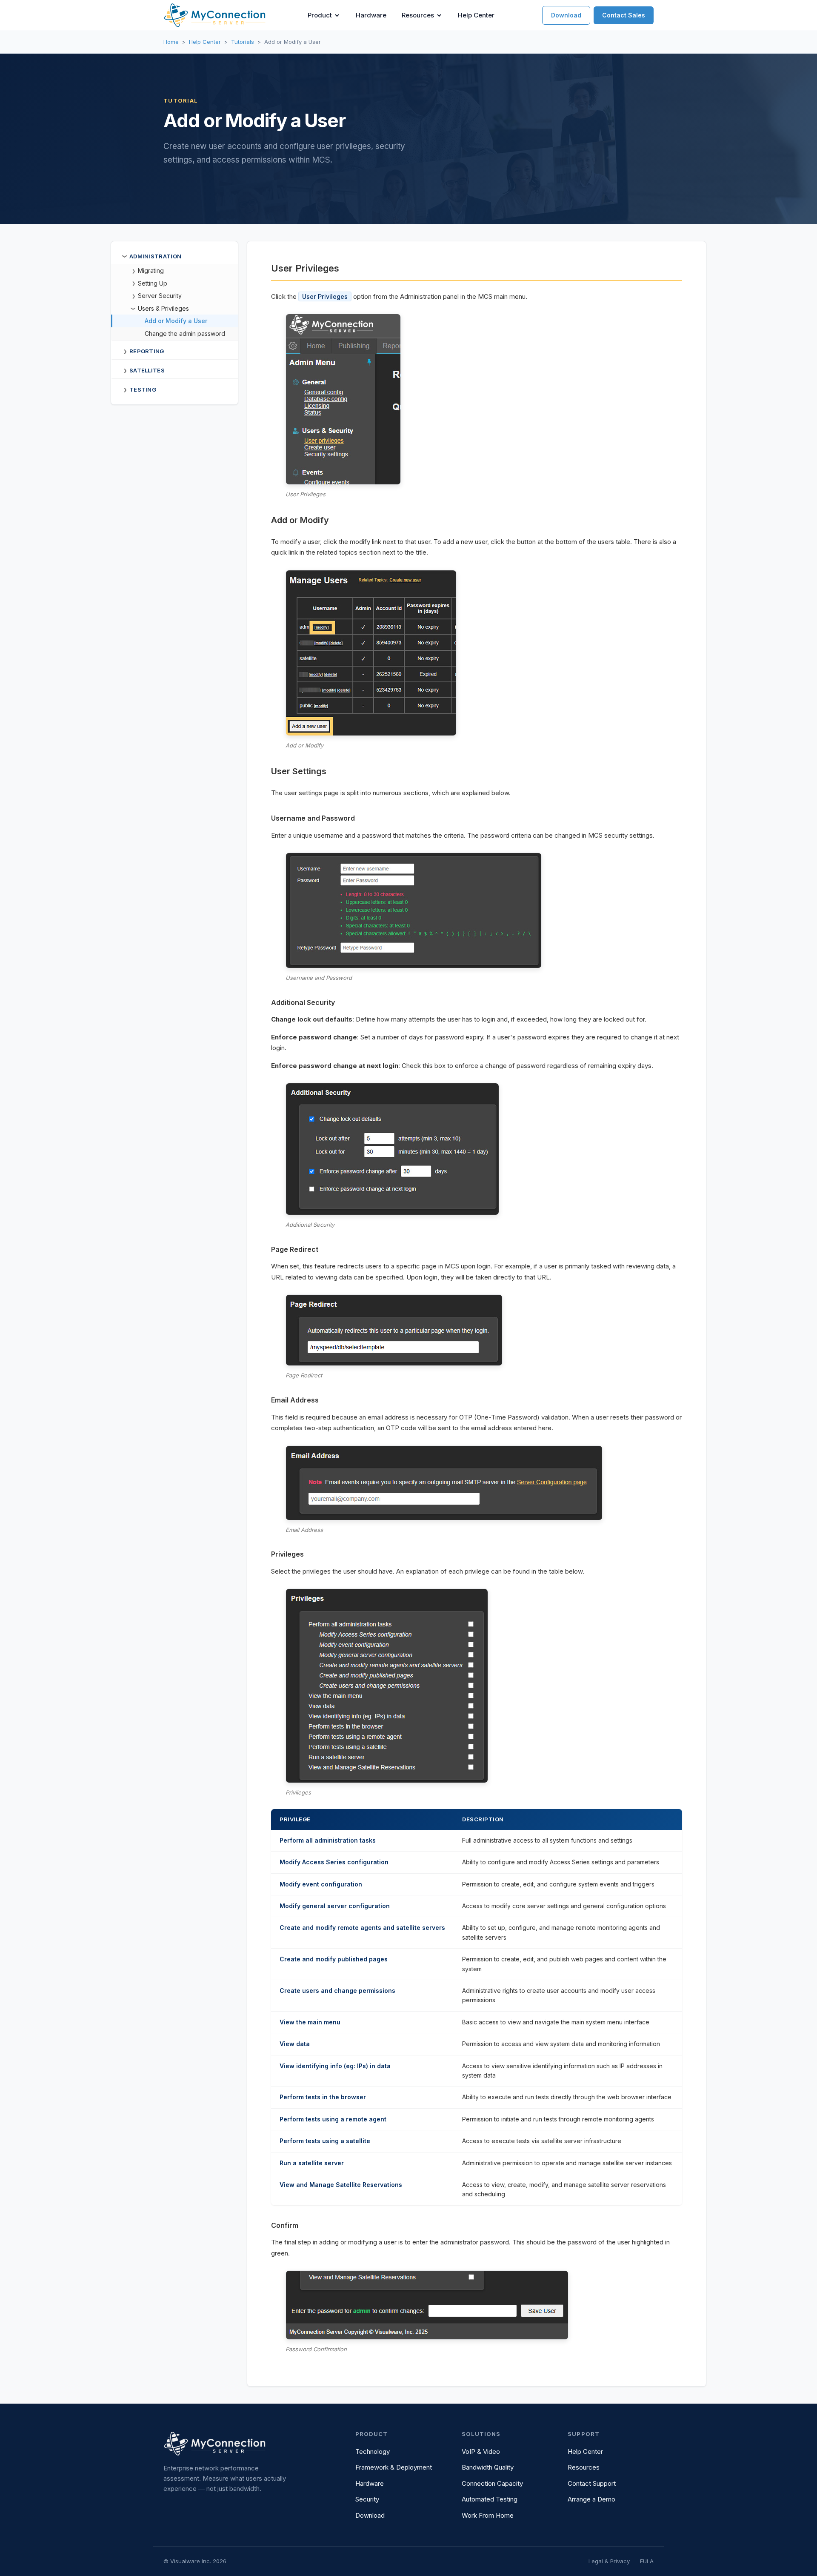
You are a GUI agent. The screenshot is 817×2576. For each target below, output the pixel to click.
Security (367, 2499)
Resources (418, 15)
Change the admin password (185, 333)
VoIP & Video (481, 2451)
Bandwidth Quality (488, 2467)
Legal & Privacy (609, 2561)
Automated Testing (490, 2499)
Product (320, 15)
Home (171, 42)
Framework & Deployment (394, 2467)
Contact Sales (624, 15)
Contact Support (592, 2483)
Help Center (476, 15)
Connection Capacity (492, 2483)
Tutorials (243, 42)
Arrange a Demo (591, 2499)
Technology (373, 2451)
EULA (647, 2561)
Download (566, 15)
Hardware (371, 15)
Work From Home (488, 2515)
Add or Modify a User (176, 321)
